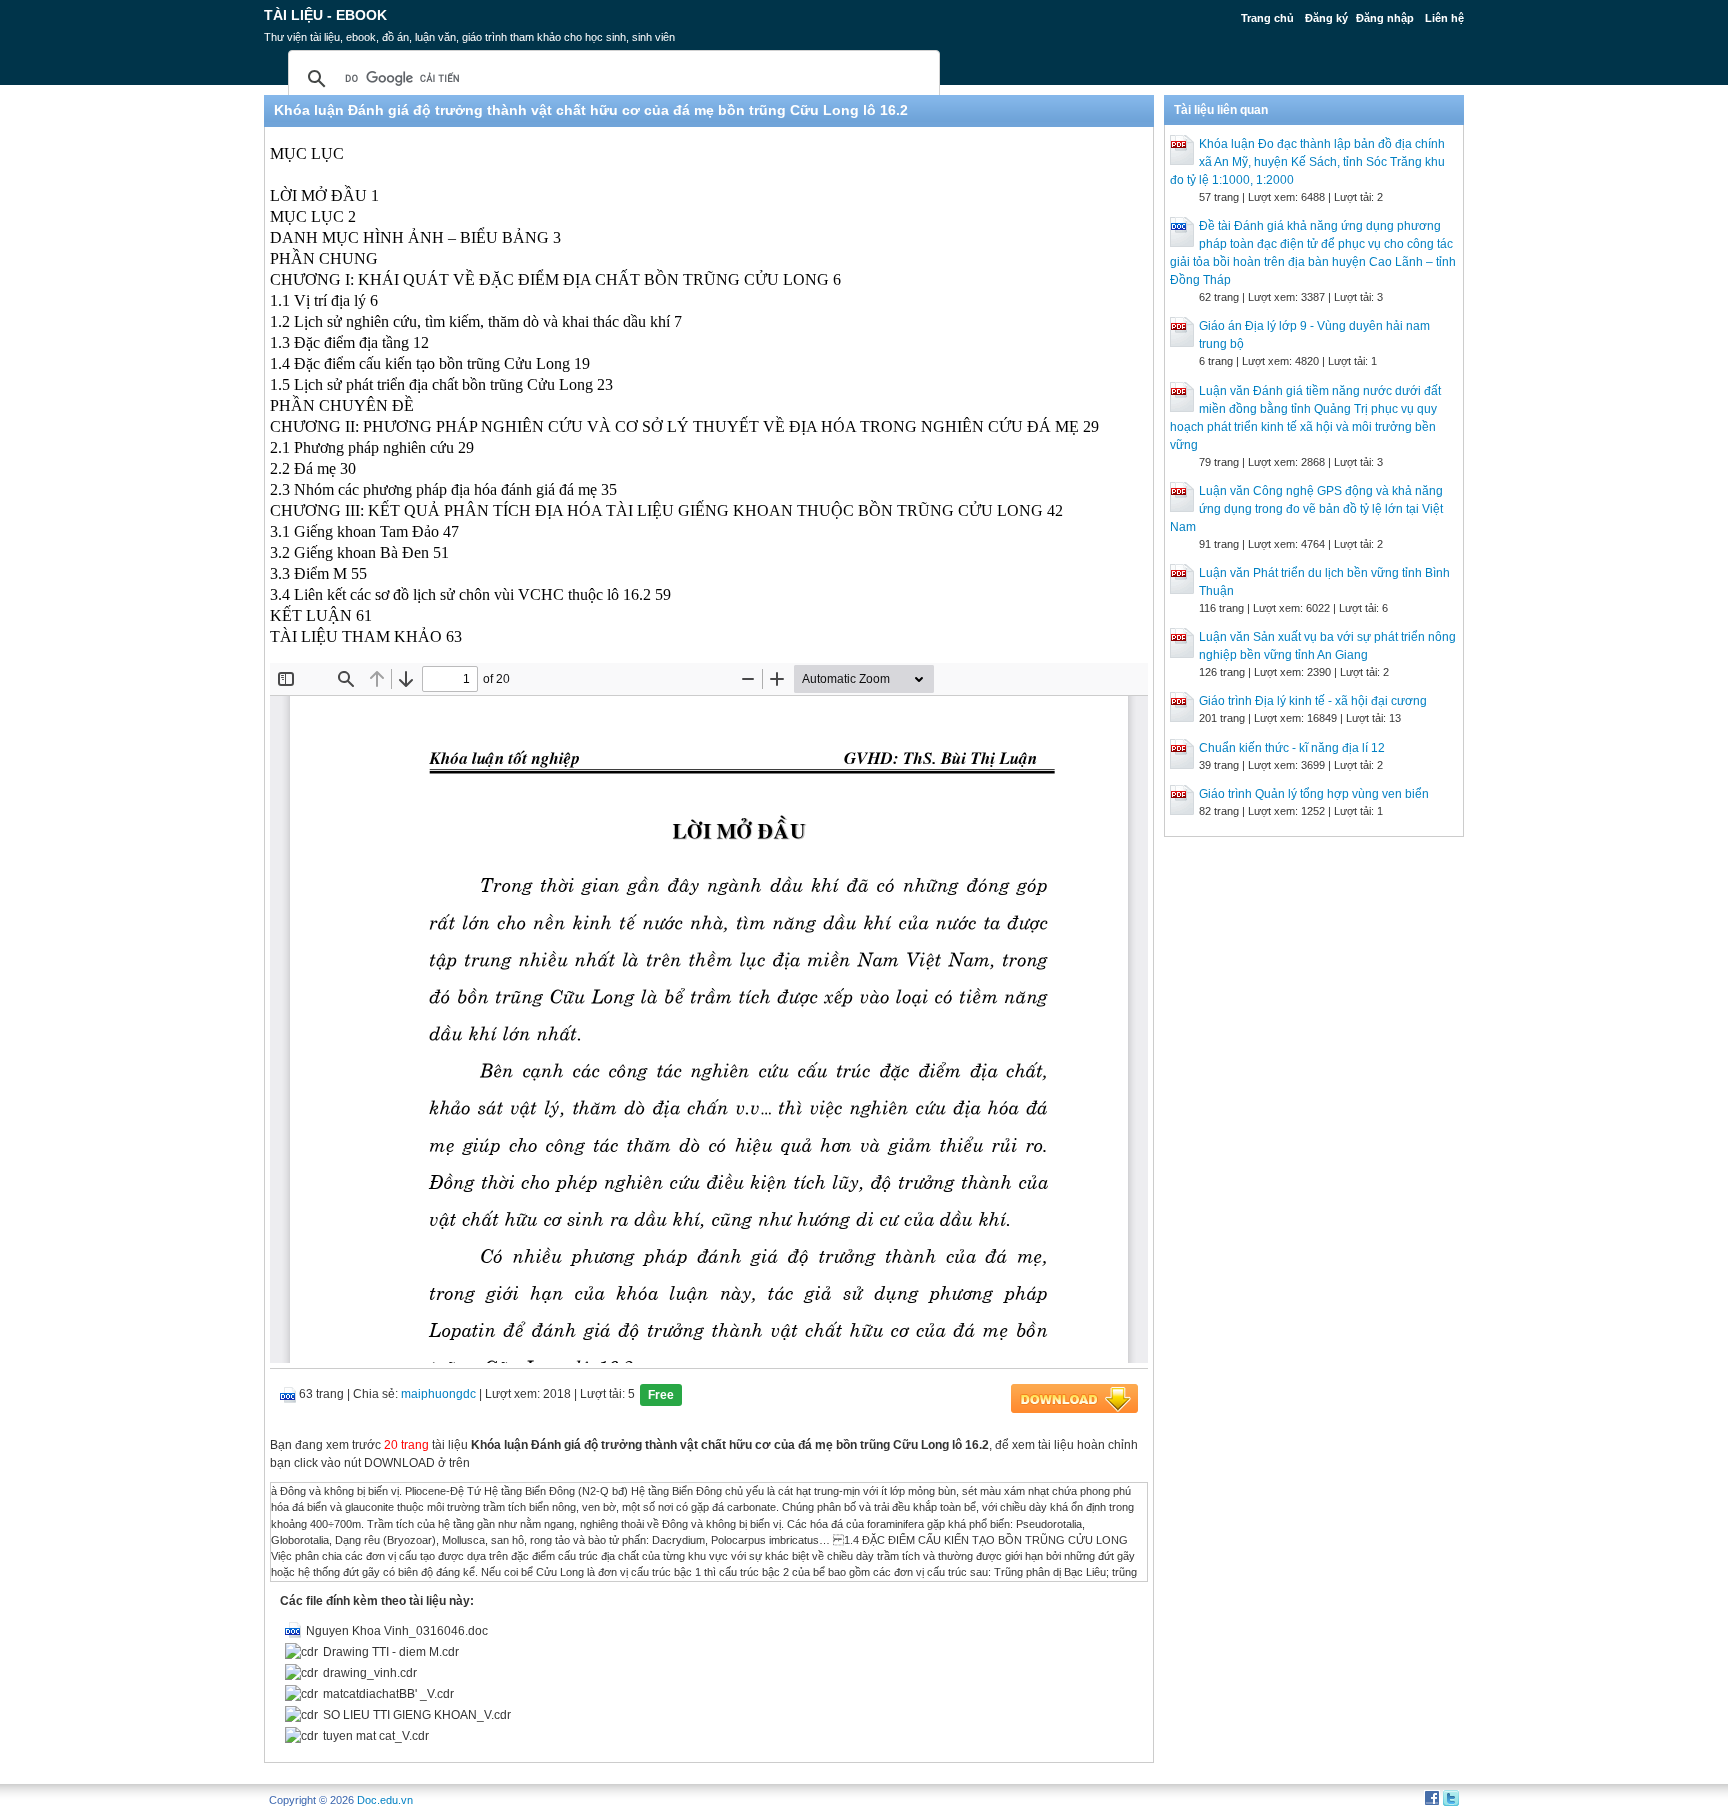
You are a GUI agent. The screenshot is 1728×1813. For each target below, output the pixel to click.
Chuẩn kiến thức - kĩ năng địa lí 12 (1292, 748)
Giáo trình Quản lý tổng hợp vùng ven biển (1314, 794)
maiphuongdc (438, 1394)
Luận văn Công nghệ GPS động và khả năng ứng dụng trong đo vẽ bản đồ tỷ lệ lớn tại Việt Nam (1306, 509)
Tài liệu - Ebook (325, 15)
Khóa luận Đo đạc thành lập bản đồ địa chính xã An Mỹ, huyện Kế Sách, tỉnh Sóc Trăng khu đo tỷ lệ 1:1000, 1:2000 (1307, 162)
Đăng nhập (1385, 18)
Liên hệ (1444, 18)
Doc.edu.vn (385, 1800)
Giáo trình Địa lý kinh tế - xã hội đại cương (1313, 701)
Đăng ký (1326, 18)
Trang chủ (1267, 18)
